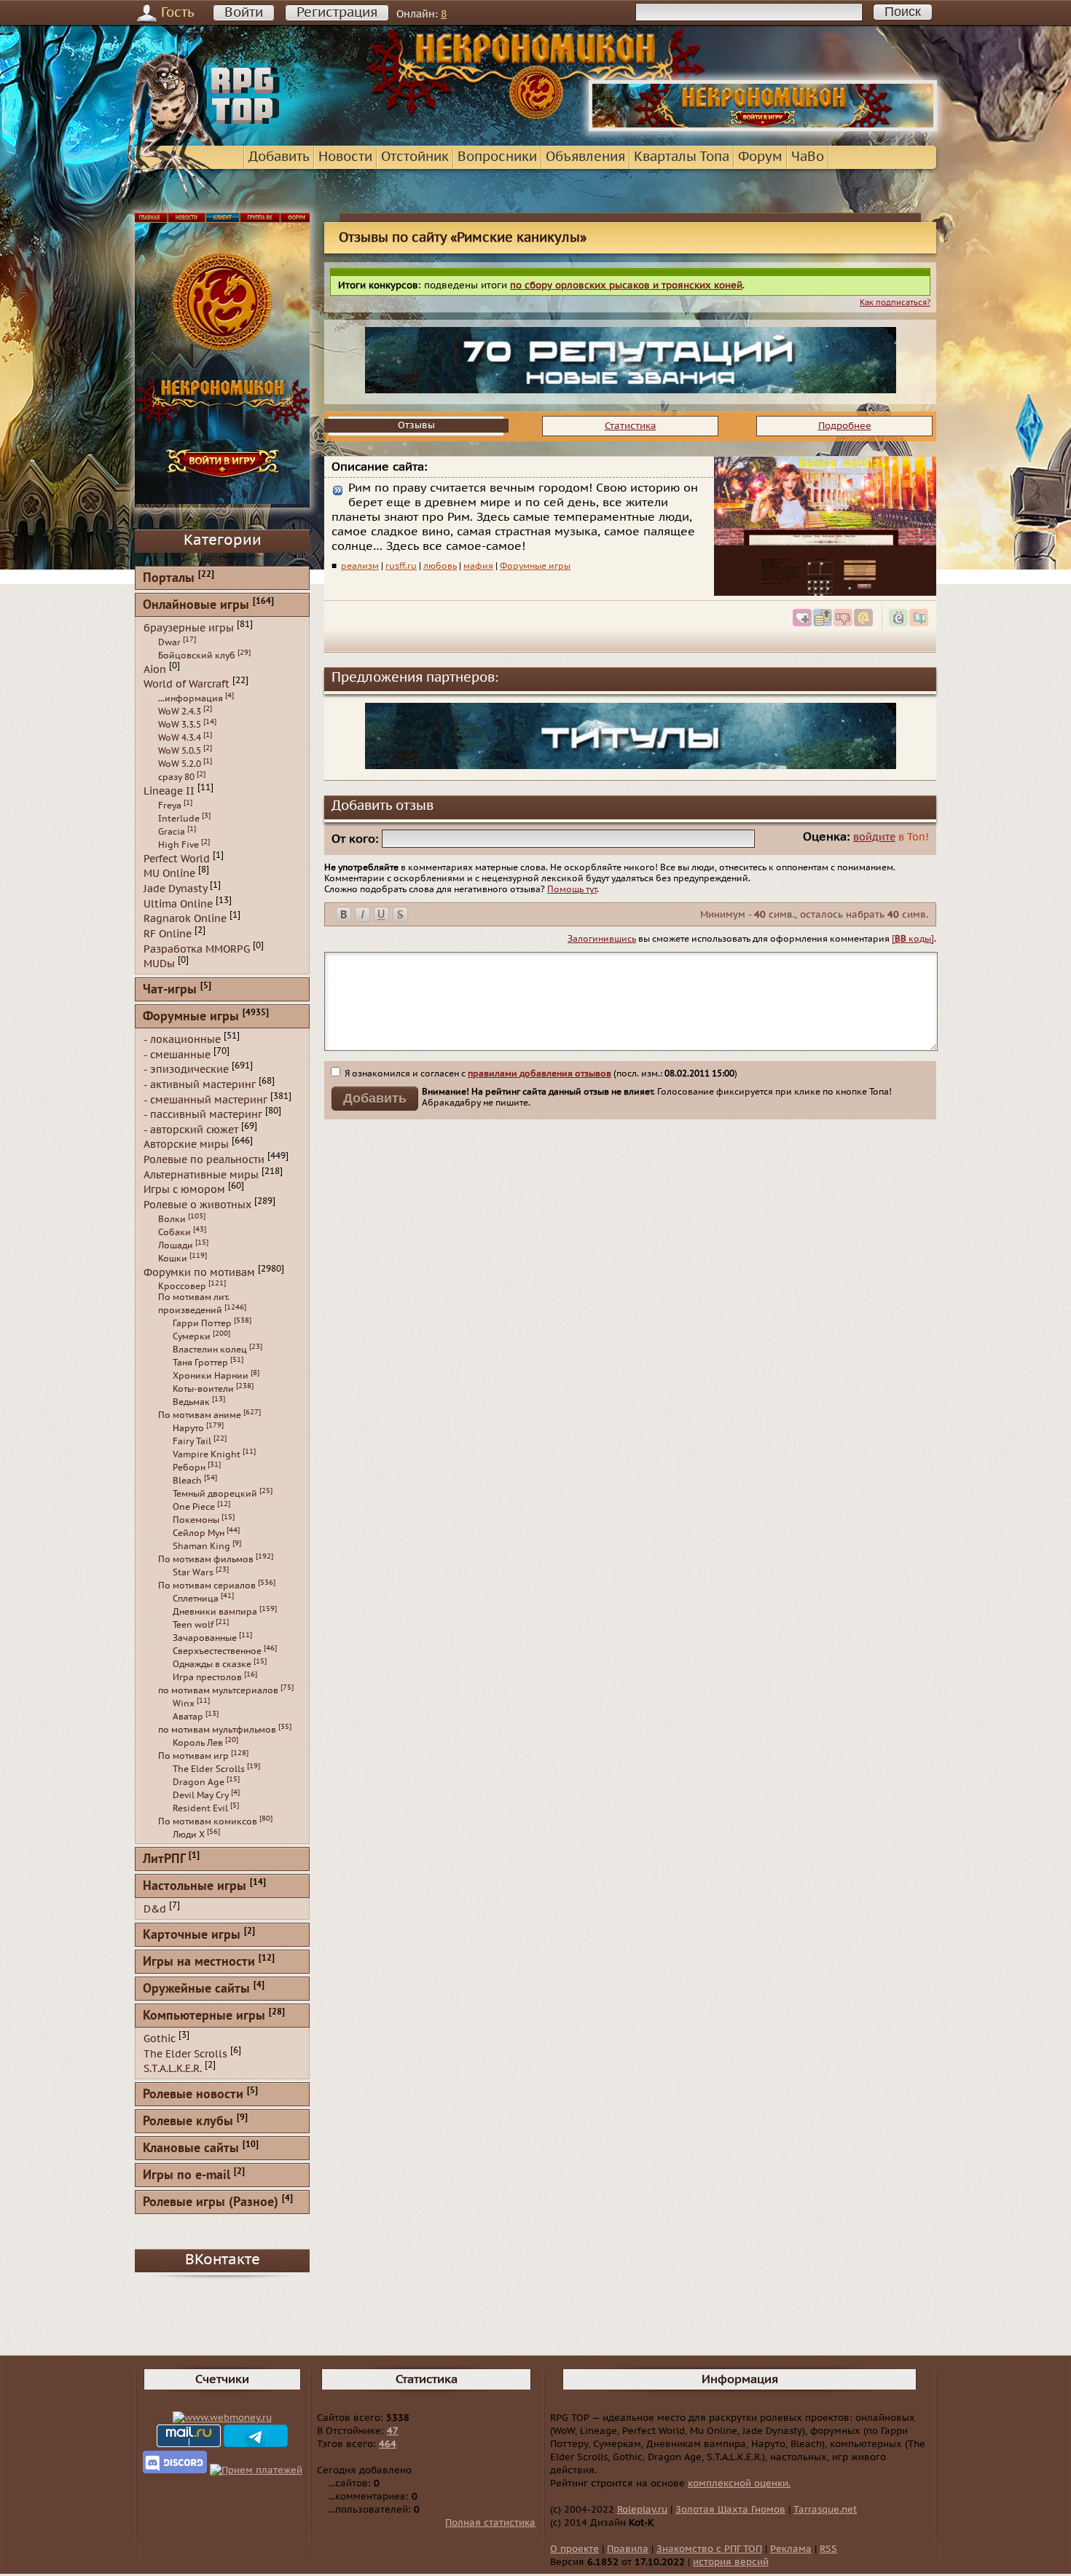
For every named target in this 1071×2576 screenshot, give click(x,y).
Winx (184, 1703)
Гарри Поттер (202, 1323)
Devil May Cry (201, 1795)
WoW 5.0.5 (180, 751)
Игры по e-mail (187, 2176)
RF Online (168, 934)
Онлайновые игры (196, 606)
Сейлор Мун (199, 1533)
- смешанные (177, 1054)
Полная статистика (490, 2523)
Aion (155, 669)
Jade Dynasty (175, 889)
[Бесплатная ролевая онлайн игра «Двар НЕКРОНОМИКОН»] (763, 128)
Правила (628, 2549)
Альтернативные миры (201, 1174)
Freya (170, 806)
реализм (360, 566)
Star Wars (193, 1572)
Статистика (631, 426)
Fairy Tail (192, 1441)
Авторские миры (186, 1145)
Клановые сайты (191, 2149)
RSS (828, 2549)
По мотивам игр (193, 1756)
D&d (155, 1909)
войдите (874, 837)
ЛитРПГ (164, 1860)
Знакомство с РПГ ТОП (709, 2549)
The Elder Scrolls (209, 1769)
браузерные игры (189, 628)
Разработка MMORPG (197, 949)
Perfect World (177, 858)
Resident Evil (200, 1808)
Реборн (189, 1468)
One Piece (194, 1507)
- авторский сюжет (191, 1129)
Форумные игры (535, 566)
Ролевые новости (193, 2095)
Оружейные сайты (196, 1989)
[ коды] (913, 939)
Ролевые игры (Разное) (211, 2203)
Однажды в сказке (212, 1664)
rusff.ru (401, 566)
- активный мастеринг (200, 1085)
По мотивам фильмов (206, 1559)
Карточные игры (192, 1935)
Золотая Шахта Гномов (730, 2510)
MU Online (169, 874)
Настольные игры (195, 1887)
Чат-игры (170, 990)
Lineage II (169, 791)
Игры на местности (199, 1962)
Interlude (179, 819)
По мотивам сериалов (207, 1586)
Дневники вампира (215, 1612)
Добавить (279, 157)
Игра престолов (207, 1677)
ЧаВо (808, 157)
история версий (731, 2562)
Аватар (188, 1717)
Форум (760, 157)
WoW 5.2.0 (180, 764)
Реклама (791, 2549)
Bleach (187, 1481)
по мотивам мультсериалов (218, 1690)
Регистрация (337, 13)
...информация (191, 698)
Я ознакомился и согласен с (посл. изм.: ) (540, 1074)
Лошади (176, 1245)
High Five (178, 845)
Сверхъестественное (217, 1651)
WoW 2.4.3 (180, 712)
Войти (244, 13)
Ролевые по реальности (204, 1160)
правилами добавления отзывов (540, 1074)
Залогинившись (602, 939)
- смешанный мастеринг (205, 1099)
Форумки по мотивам (199, 1272)
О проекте (574, 2549)
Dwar (169, 642)
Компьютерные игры (204, 2016)
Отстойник (415, 157)
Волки (172, 1219)
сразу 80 (176, 777)
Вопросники (497, 157)
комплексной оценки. (739, 2484)
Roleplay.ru (642, 2510)
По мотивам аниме (200, 1415)
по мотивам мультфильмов (217, 1730)
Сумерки (192, 1336)
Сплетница (196, 1599)
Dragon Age (199, 1782)
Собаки (174, 1232)
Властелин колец (210, 1350)
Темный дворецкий (215, 1494)
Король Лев (198, 1743)
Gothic (160, 2039)
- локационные (182, 1040)
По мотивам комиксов (208, 1821)
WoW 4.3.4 (180, 738)
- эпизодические (186, 1070)
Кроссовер (182, 1286)
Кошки (173, 1259)
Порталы (169, 579)
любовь (440, 566)
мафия (478, 566)
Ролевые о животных (197, 1205)
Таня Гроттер (200, 1363)
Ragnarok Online (185, 919)
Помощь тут (572, 889)
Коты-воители (203, 1389)
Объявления (585, 157)
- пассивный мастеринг (203, 1115)
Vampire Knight (207, 1454)
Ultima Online (178, 903)
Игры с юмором (184, 1190)
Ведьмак (191, 1402)
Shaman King (201, 1546)
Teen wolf (193, 1625)
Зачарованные (205, 1638)
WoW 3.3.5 (180, 725)
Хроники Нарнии (211, 1376)
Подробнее (845, 426)
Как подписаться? (895, 303)
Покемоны (196, 1520)
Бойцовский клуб (197, 655)
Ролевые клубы (188, 2122)
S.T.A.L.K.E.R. (173, 2069)
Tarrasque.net (825, 2510)
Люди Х (189, 1835)
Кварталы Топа (682, 157)
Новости (345, 157)
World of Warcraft (187, 684)
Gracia (172, 832)
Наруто (188, 1428)
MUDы (159, 964)
